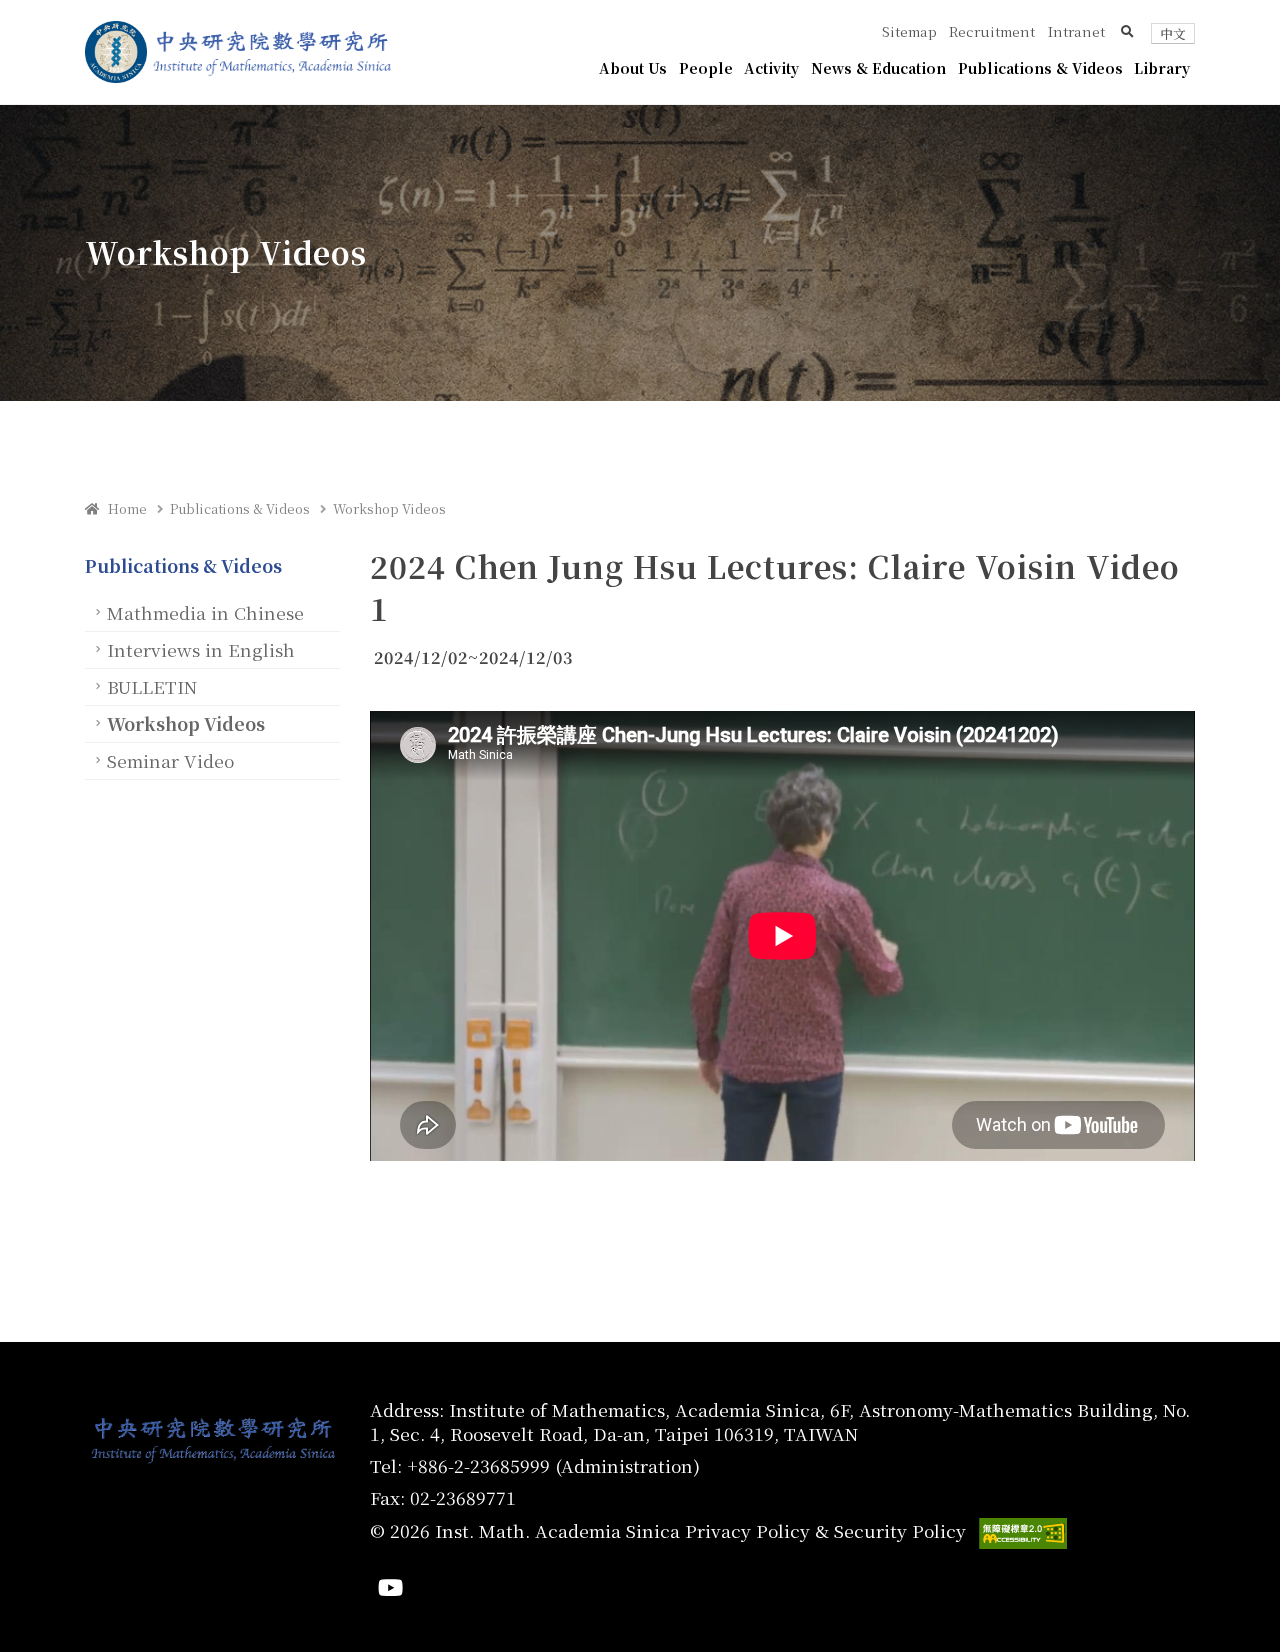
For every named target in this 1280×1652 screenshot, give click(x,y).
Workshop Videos (389, 508)
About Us (633, 68)
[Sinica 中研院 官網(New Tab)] (116, 52)
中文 (1173, 33)
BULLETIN (152, 686)
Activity (771, 68)
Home (123, 508)
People (706, 68)
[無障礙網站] (1023, 1533)
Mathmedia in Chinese (205, 612)
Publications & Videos (1040, 68)
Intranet (1076, 31)
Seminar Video (170, 760)
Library (1162, 68)
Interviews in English (201, 649)
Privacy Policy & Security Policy (825, 1530)
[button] (1127, 31)
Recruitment (992, 31)
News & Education (878, 68)
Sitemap (909, 31)
